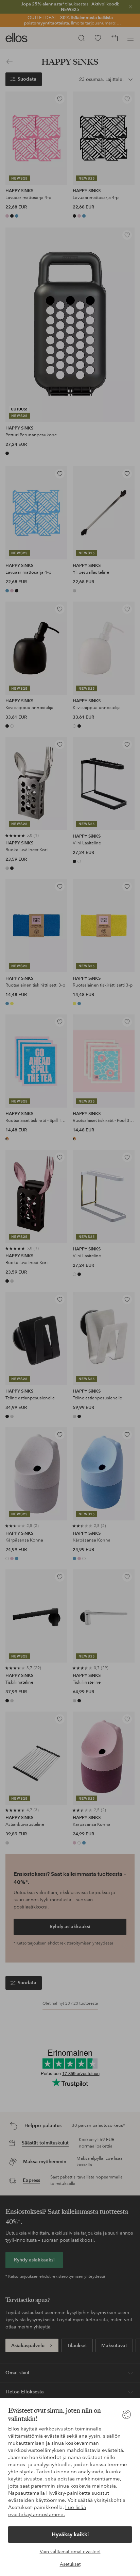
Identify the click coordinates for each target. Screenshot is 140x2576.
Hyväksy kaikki (70, 2534)
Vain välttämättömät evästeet (70, 2552)
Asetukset (70, 2564)
